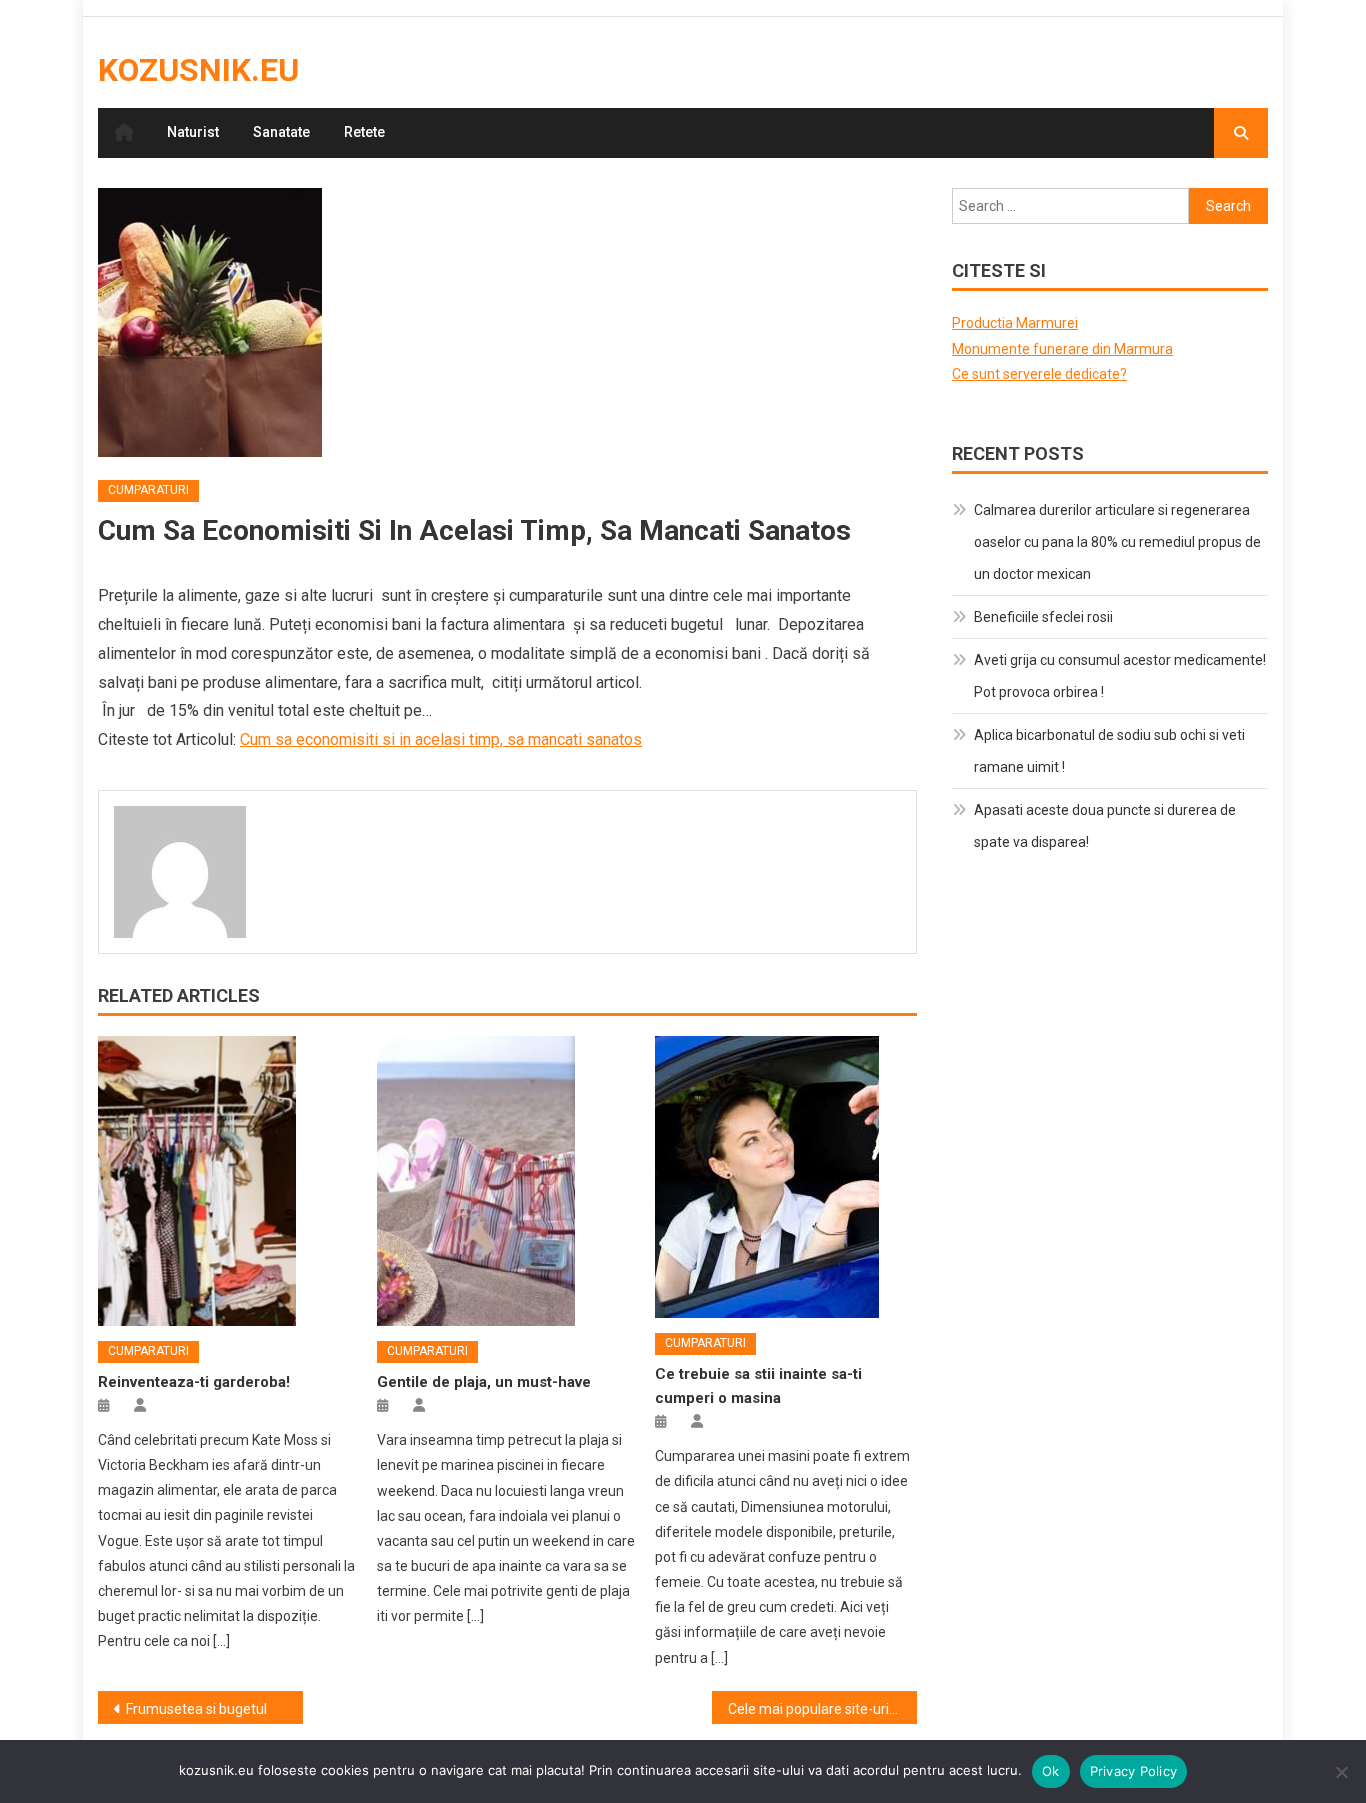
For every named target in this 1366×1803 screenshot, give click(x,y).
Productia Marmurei (1015, 323)
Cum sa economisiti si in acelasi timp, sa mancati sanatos (441, 739)
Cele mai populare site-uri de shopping (822, 1709)
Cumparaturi (148, 490)
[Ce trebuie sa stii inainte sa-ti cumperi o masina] (786, 1177)
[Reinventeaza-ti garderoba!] (229, 1181)
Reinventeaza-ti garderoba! (194, 1382)
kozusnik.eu (198, 70)
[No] (1341, 1772)
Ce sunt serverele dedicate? (1039, 374)
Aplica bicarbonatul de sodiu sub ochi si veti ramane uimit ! (1109, 751)
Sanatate (281, 132)
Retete (364, 132)
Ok (1051, 1771)
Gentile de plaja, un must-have (484, 1382)
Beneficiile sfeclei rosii (1043, 617)
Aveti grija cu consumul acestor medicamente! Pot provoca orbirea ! (1120, 676)
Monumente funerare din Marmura (1062, 349)
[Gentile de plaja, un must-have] (508, 1181)
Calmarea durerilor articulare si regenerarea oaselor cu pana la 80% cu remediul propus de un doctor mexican (1117, 542)
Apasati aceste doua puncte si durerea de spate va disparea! (1105, 826)
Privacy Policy (1134, 1771)
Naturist (193, 132)
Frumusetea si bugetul (196, 1709)
